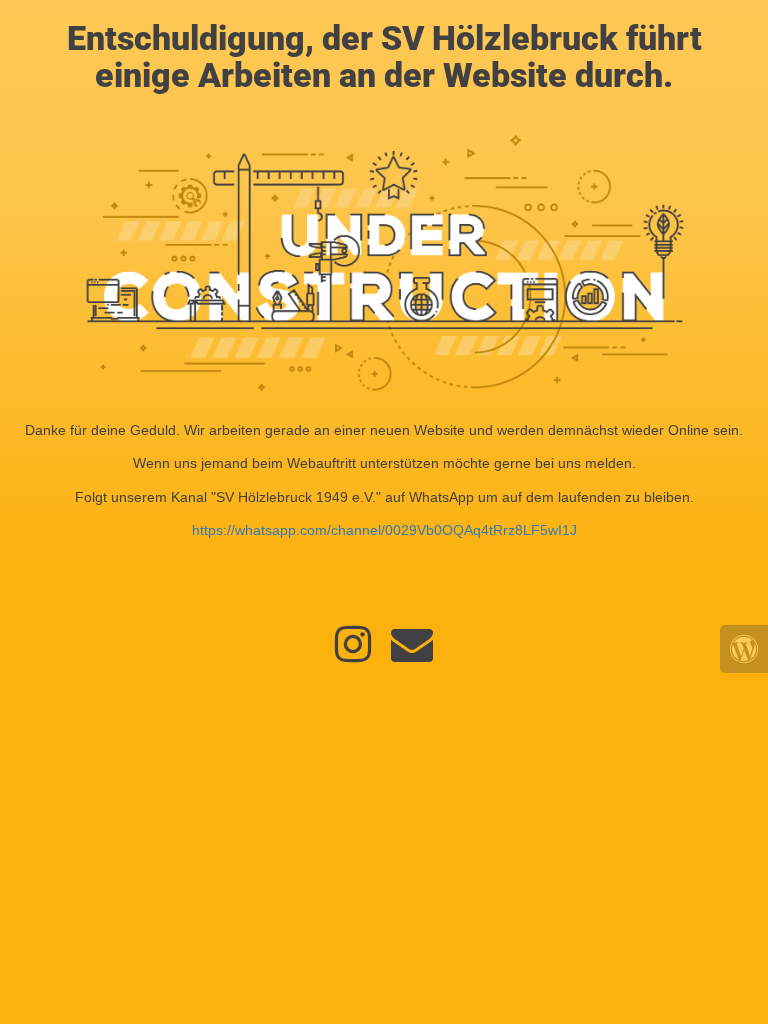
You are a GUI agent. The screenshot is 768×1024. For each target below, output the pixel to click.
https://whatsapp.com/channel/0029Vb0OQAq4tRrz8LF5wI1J (384, 530)
